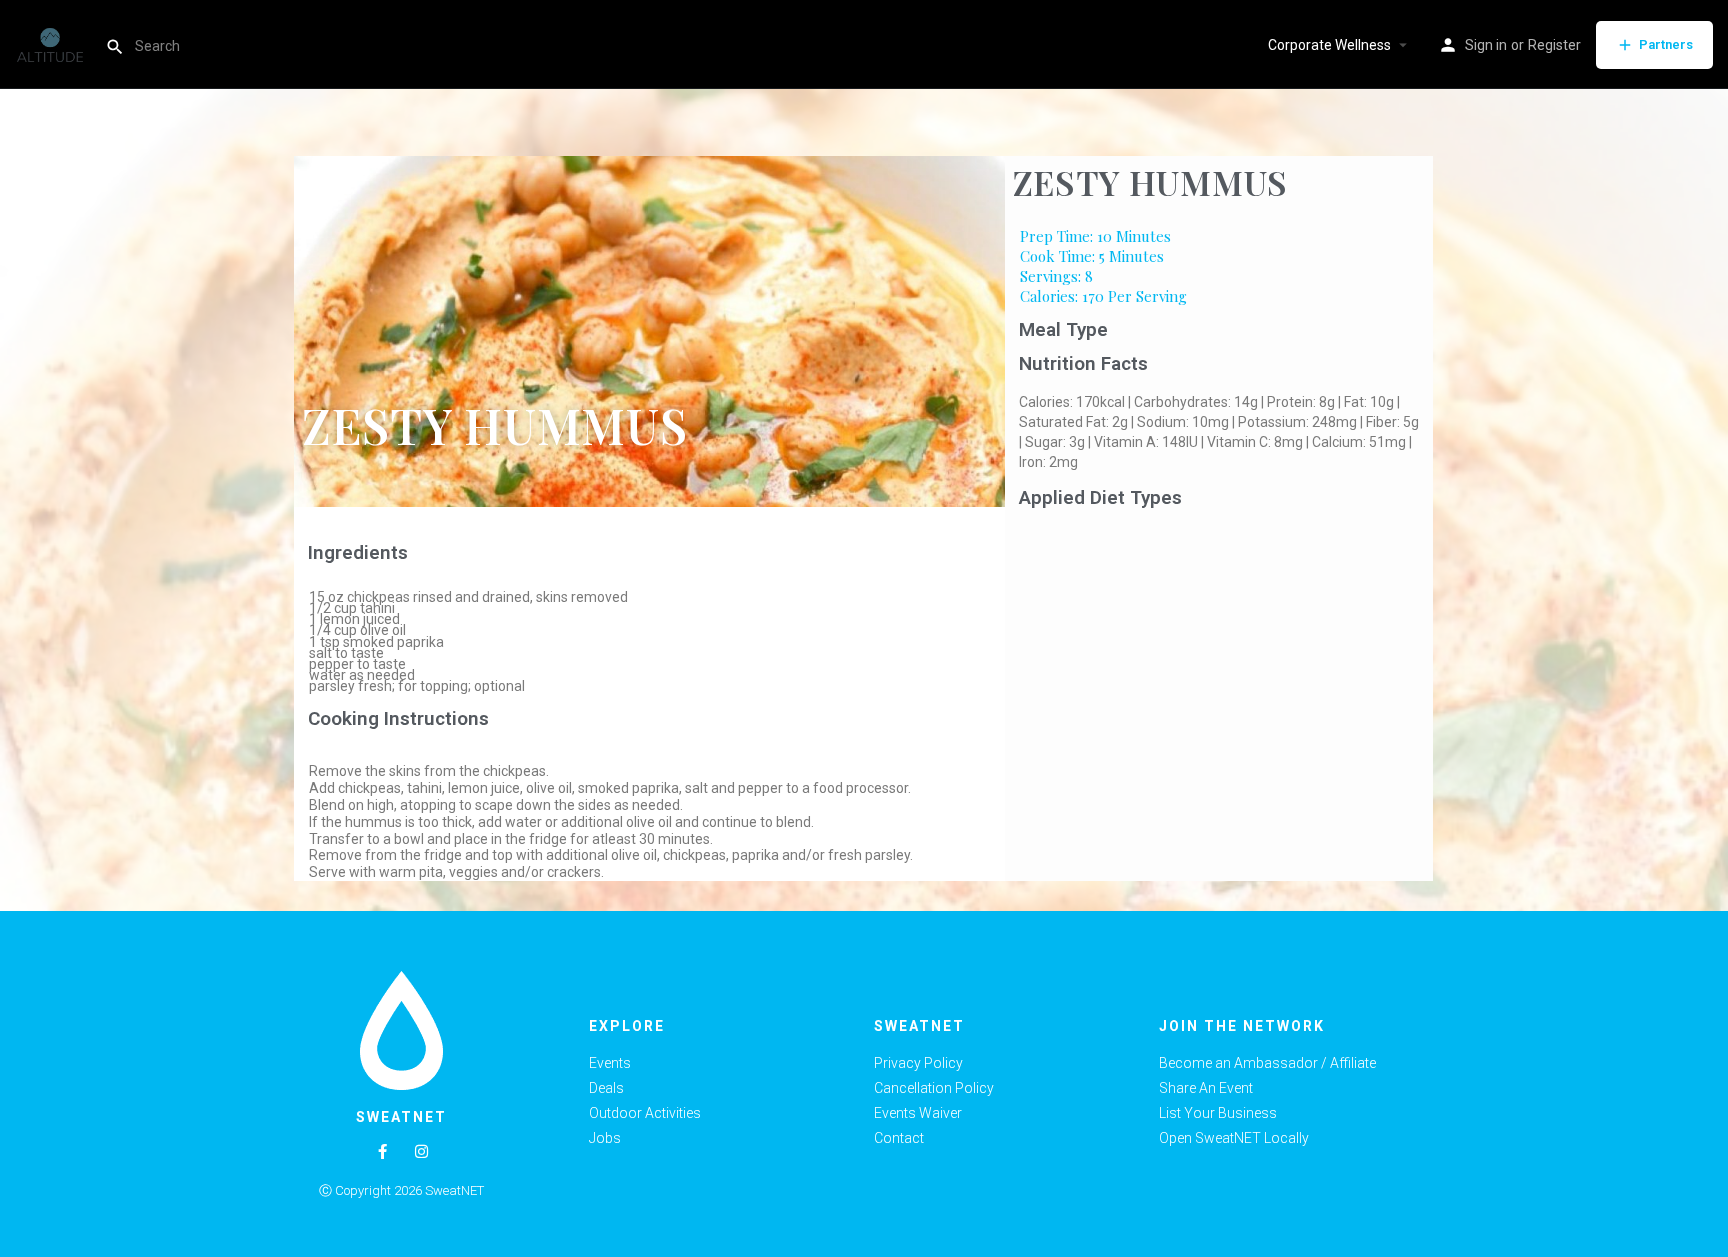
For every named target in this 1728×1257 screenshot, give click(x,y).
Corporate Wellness (1329, 45)
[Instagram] (421, 1151)
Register (1554, 45)
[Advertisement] (1219, 666)
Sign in (1486, 45)
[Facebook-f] (382, 1151)
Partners (1666, 44)
